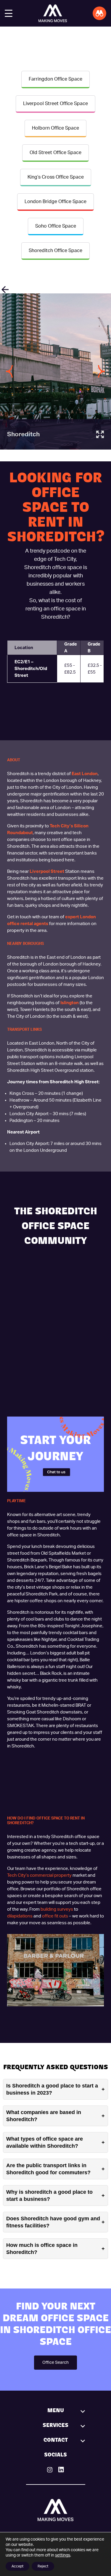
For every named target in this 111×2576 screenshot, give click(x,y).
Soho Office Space (56, 226)
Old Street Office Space (55, 153)
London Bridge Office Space (55, 202)
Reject (43, 2566)
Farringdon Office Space (55, 79)
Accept (17, 2566)
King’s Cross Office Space (56, 177)
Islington (70, 1003)
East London (85, 774)
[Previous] (9, 372)
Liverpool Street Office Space (55, 104)
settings (63, 2555)
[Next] (102, 372)
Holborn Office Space (55, 128)
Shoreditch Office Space (55, 251)
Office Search (55, 2363)
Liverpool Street (47, 872)
